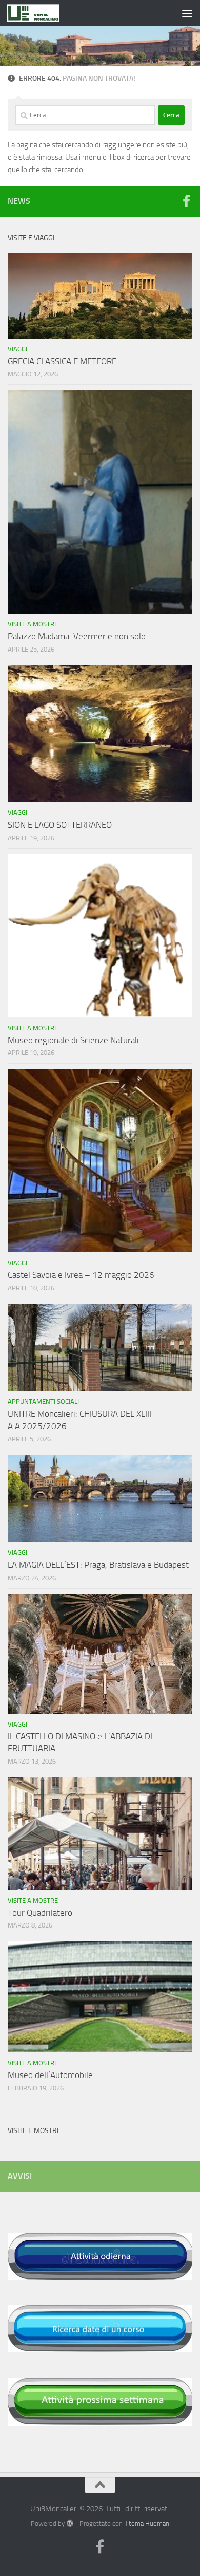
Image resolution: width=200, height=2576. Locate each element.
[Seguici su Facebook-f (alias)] (186, 201)
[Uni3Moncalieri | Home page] (41, 13)
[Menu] (187, 13)
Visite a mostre (33, 624)
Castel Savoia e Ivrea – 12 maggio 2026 (81, 1275)
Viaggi (17, 349)
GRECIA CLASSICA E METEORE (62, 361)
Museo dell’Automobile (50, 2075)
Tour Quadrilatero (40, 1913)
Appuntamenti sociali (43, 1402)
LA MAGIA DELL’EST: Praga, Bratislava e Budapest (98, 1565)
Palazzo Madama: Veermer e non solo (77, 636)
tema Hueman (149, 2523)
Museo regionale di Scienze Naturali (73, 1040)
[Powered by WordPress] (69, 2523)
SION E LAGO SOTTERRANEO (60, 825)
